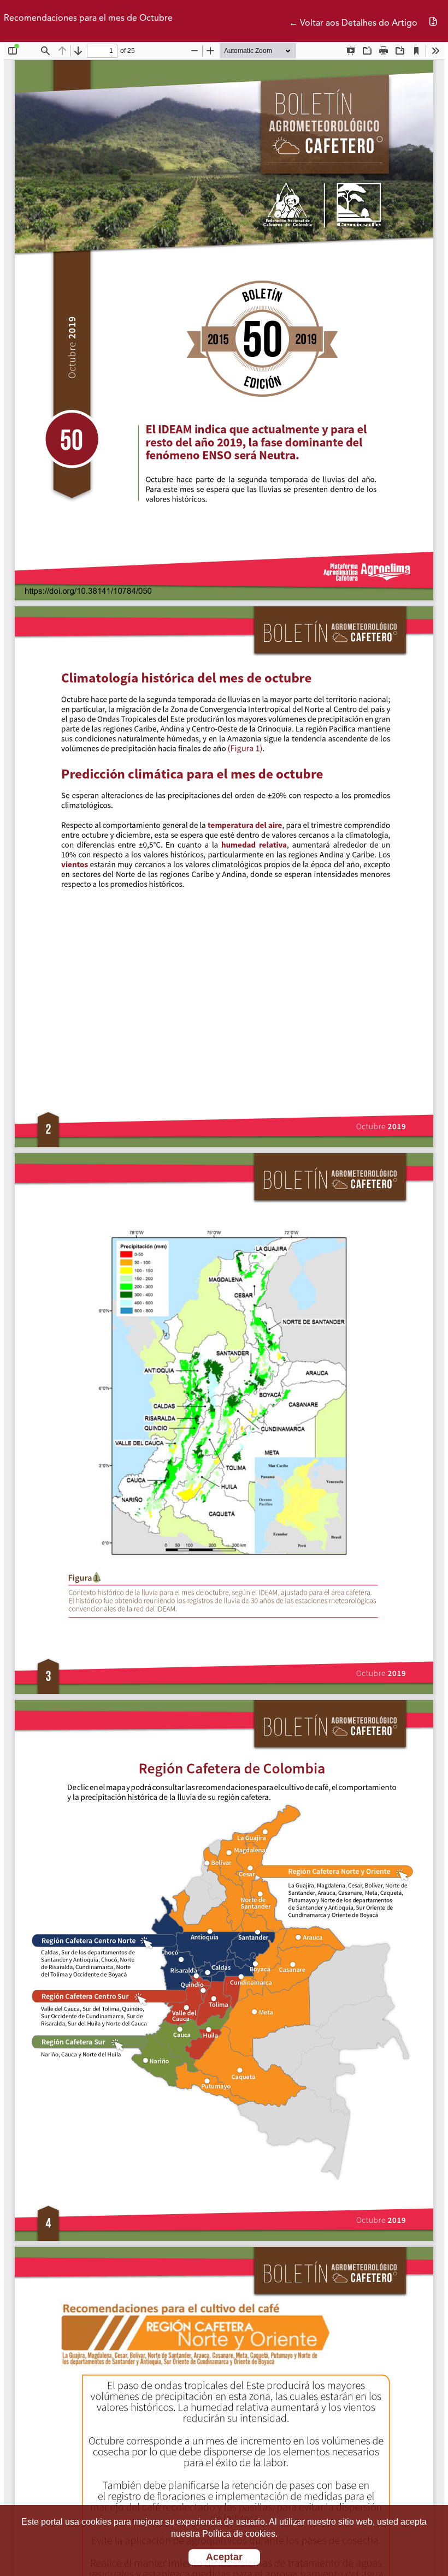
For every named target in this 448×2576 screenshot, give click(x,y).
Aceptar (224, 2557)
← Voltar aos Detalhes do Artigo (353, 23)
